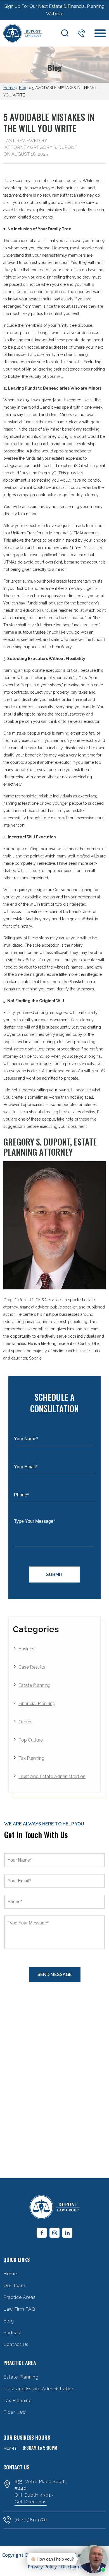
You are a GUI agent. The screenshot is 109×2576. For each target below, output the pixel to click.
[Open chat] (73, 2570)
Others (25, 1722)
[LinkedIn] (67, 2233)
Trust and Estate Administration (39, 2389)
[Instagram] (54, 2233)
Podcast (13, 2333)
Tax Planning (31, 1758)
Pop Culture (31, 1740)
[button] (66, 2559)
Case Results (32, 1667)
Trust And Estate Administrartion (52, 1776)
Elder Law (15, 2412)
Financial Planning (37, 1704)
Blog (23, 88)
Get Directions (31, 2502)
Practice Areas (20, 2297)
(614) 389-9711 (81, 33)
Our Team (14, 2286)
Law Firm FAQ (19, 2309)
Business (28, 1649)
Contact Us (16, 2344)
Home (9, 88)
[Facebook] (42, 2233)
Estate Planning (35, 1685)
